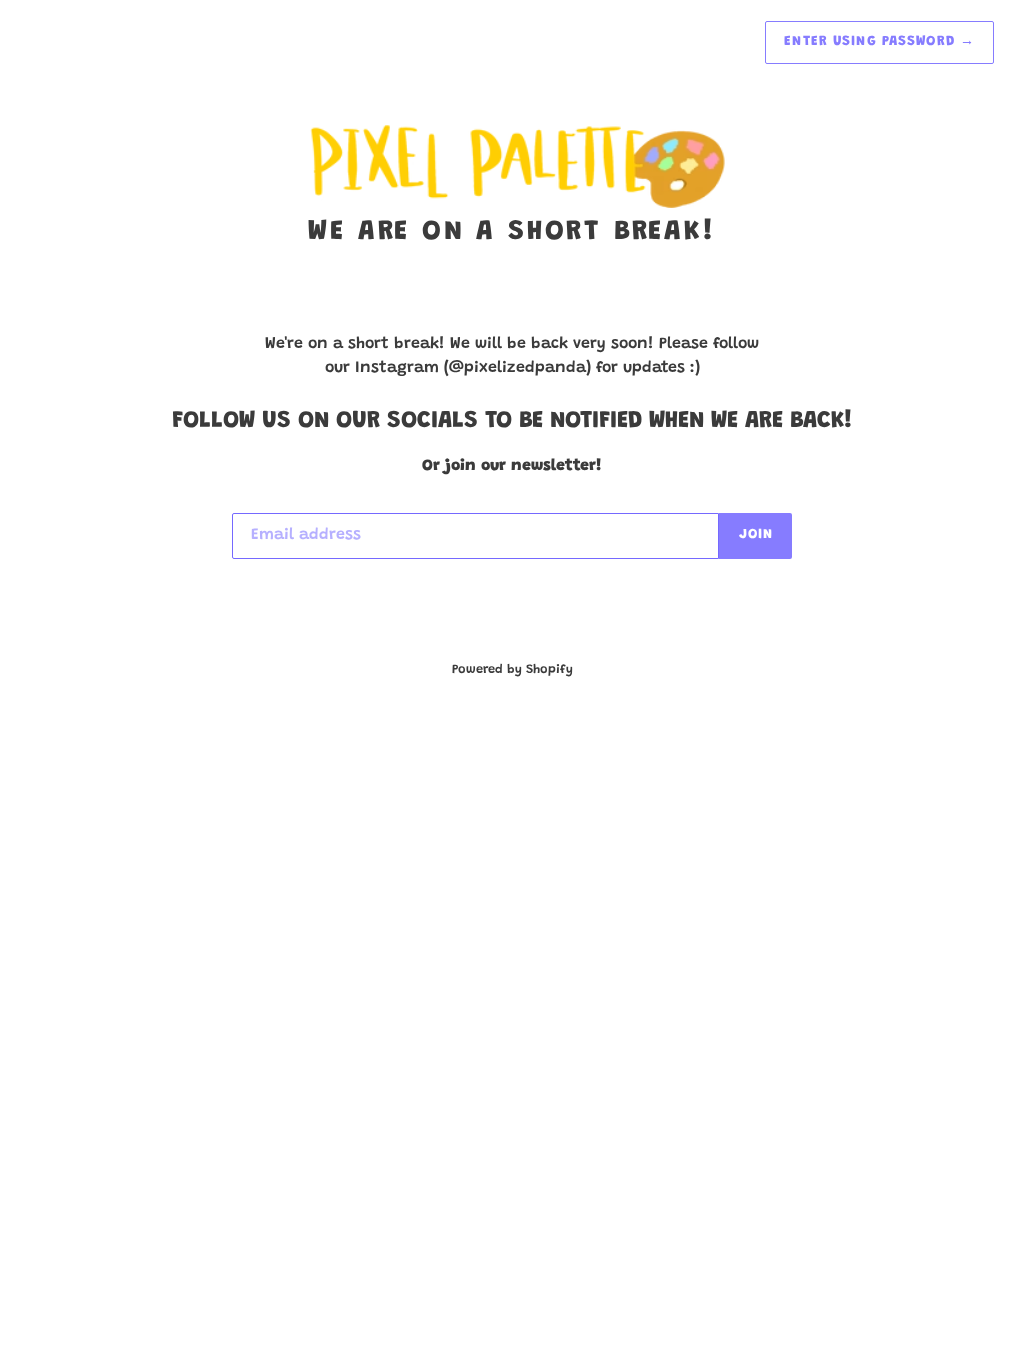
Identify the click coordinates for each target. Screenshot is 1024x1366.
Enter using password (879, 42)
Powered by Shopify (512, 670)
